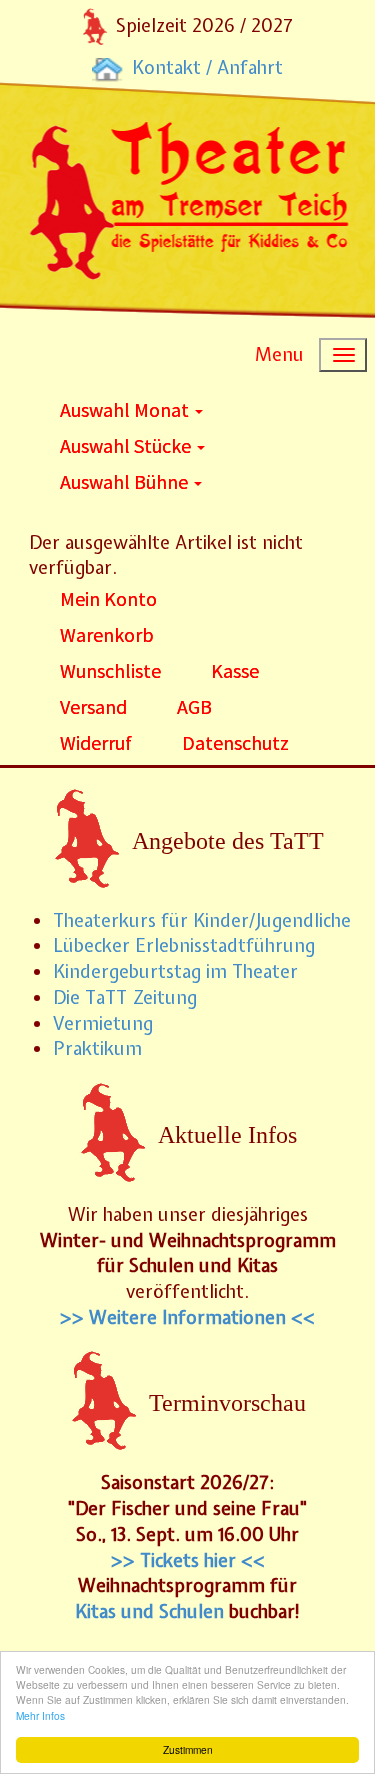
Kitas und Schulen (149, 1611)
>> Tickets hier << (188, 1560)
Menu (279, 354)
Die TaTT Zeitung (125, 997)
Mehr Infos (40, 1715)
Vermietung (103, 1023)
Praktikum (97, 1048)
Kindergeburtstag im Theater (175, 971)
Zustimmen (188, 1749)
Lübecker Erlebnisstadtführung (184, 945)
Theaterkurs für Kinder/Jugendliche (202, 920)
